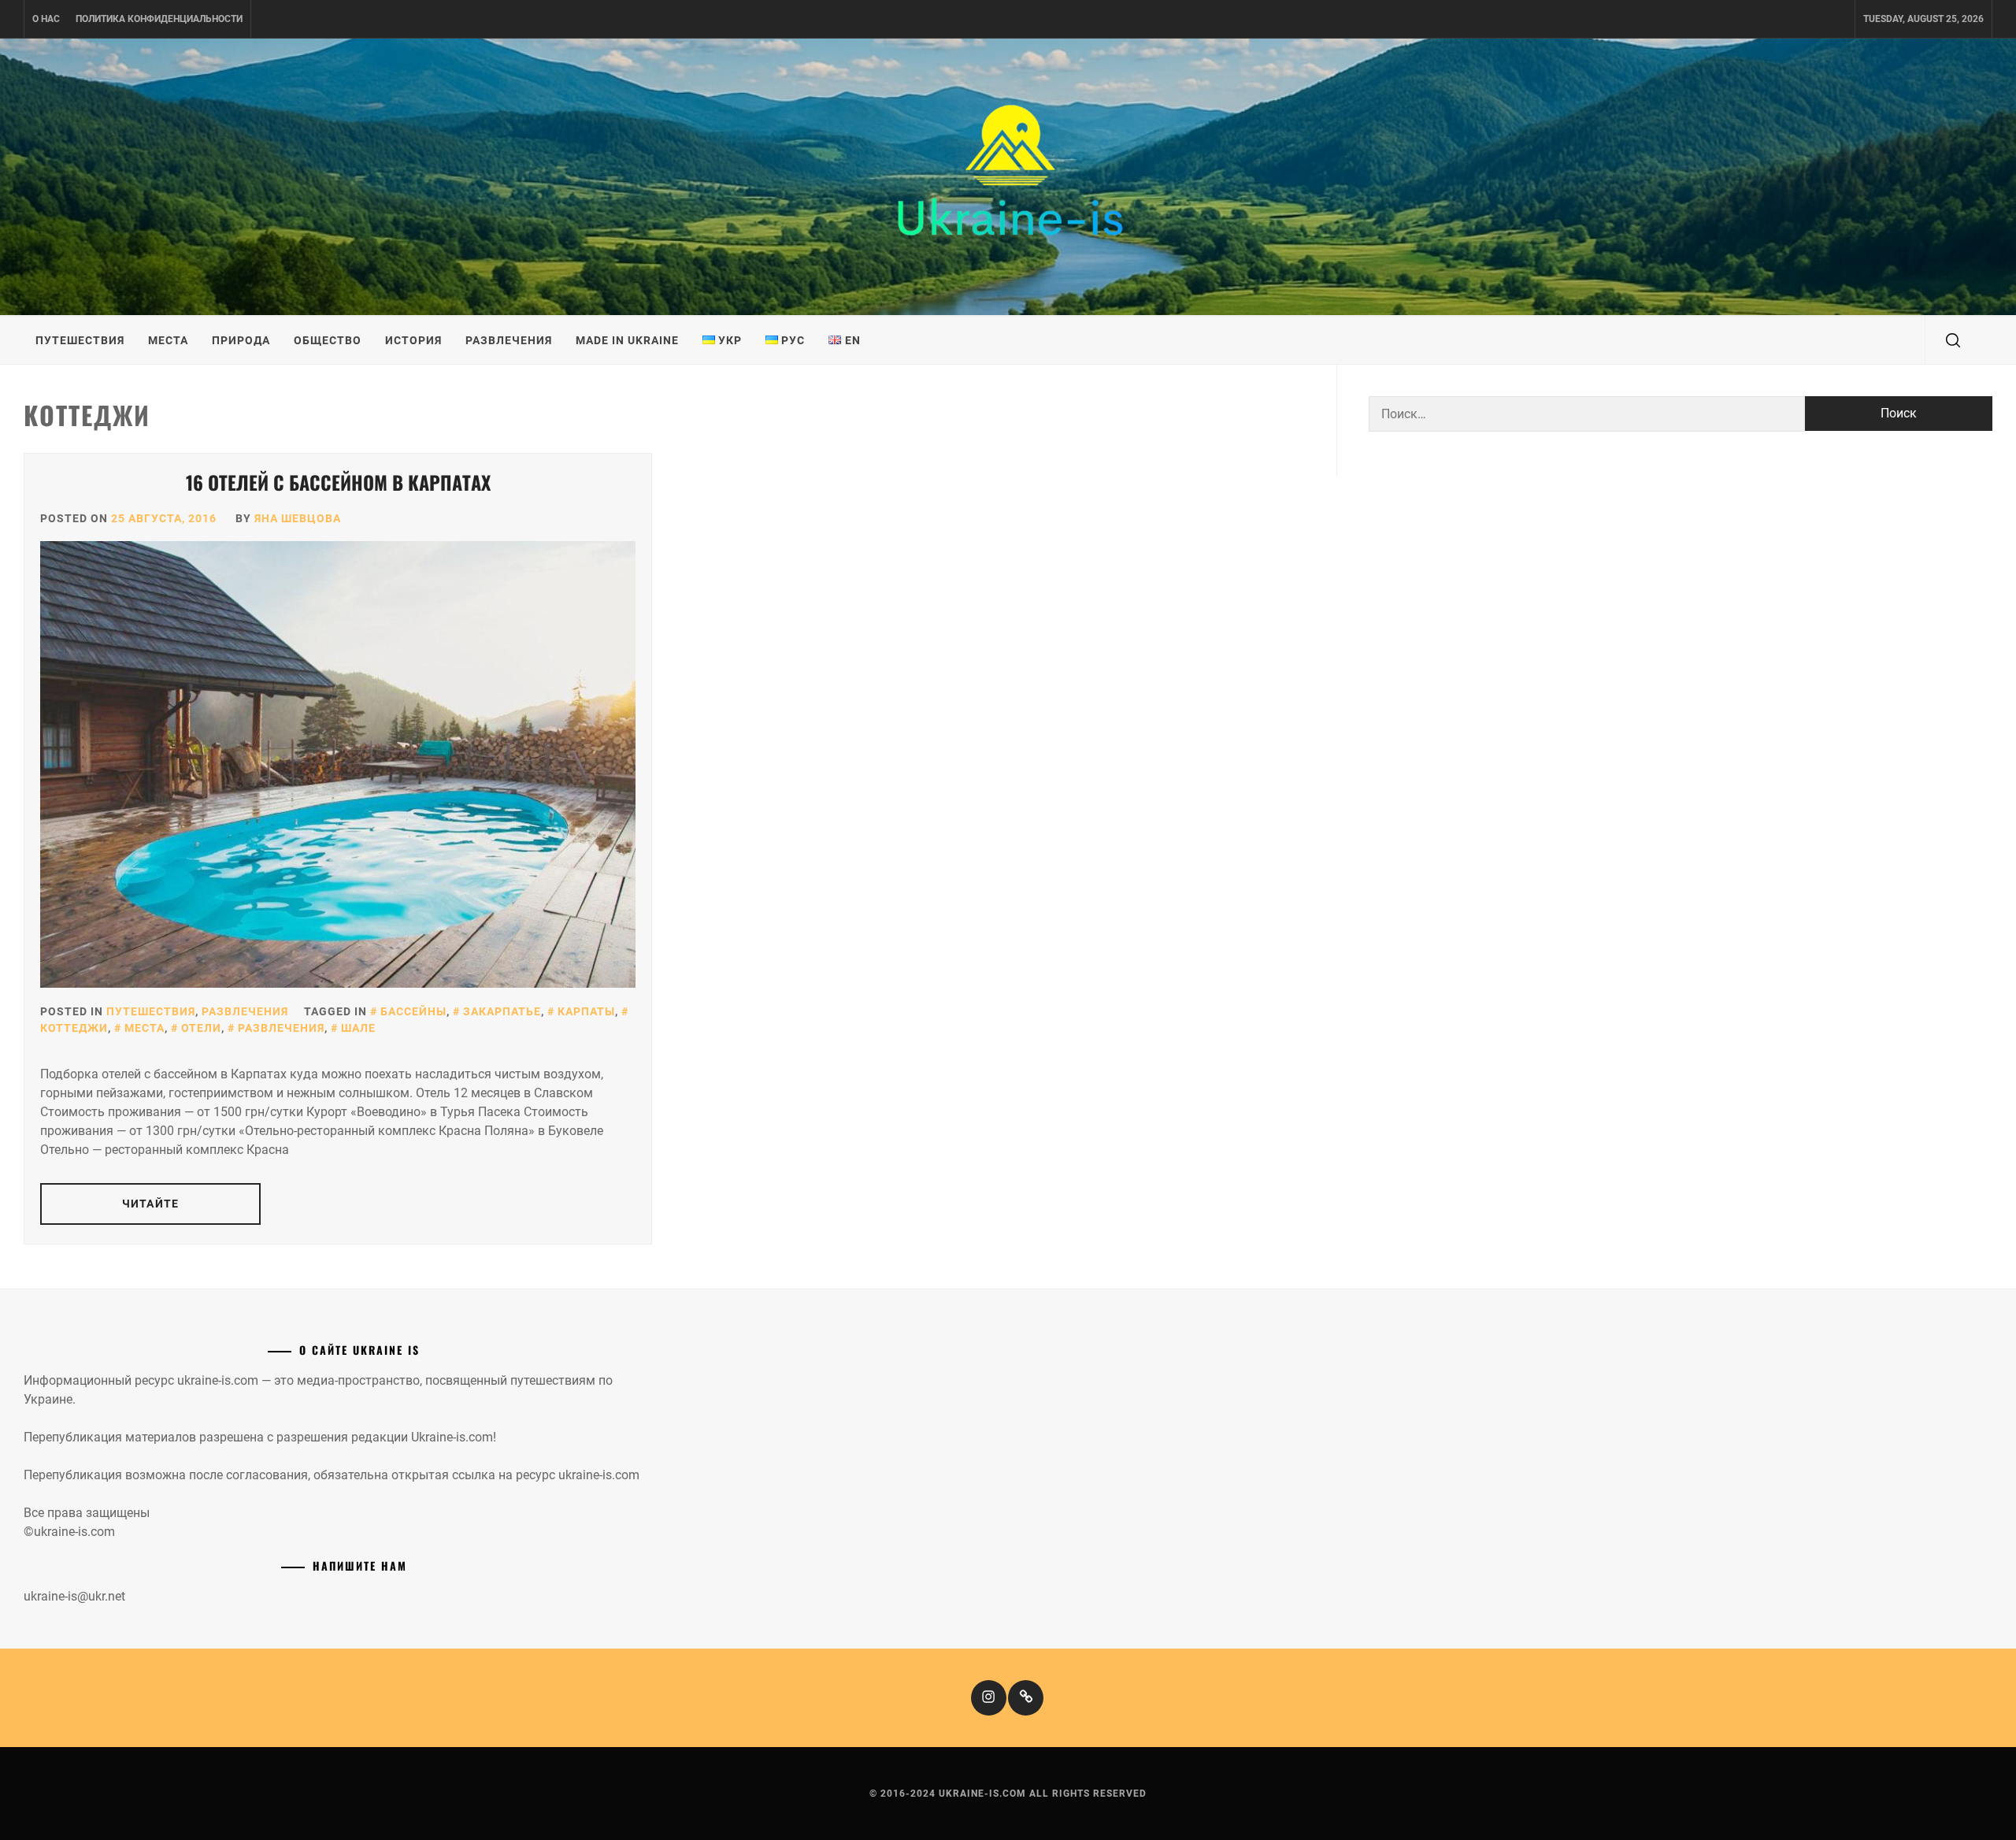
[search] (1953, 340)
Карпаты (586, 1011)
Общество (328, 340)
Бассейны (413, 1011)
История (413, 340)
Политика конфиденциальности (159, 19)
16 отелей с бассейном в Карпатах (338, 482)
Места (168, 340)
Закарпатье (502, 1011)
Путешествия (80, 340)
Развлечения (509, 340)
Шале (358, 1028)
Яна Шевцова (298, 518)
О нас (46, 19)
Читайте (150, 1204)
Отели (201, 1028)
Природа (241, 340)
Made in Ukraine (627, 340)
